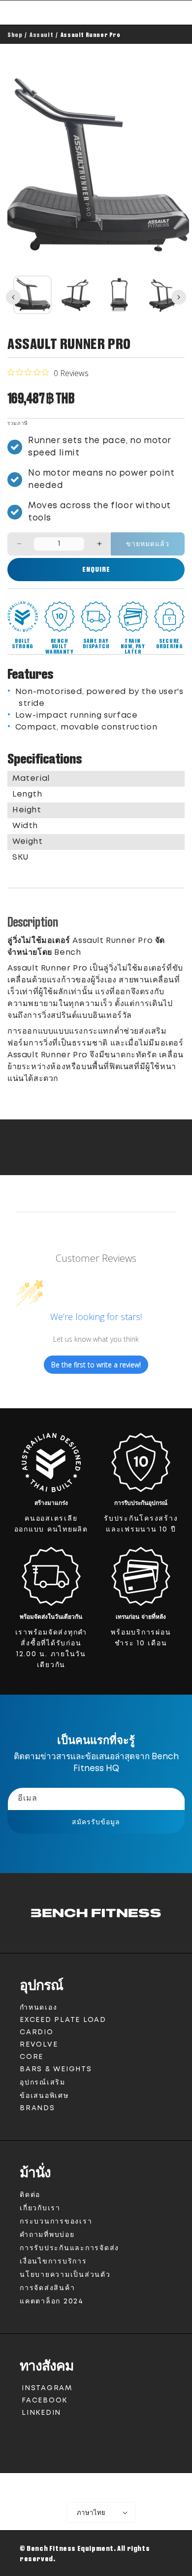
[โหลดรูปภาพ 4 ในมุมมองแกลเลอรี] (162, 295)
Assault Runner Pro (91, 35)
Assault (41, 35)
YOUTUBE (38, 2428)
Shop (15, 35)
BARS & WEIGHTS (56, 2069)
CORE (32, 2057)
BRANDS (37, 2108)
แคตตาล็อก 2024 (52, 2301)
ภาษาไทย (91, 2512)
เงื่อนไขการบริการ (53, 2262)
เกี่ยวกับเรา (40, 2208)
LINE (30, 2443)
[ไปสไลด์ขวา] (179, 297)
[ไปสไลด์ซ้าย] (13, 297)
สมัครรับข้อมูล (96, 1822)
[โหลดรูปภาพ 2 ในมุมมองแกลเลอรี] (76, 295)
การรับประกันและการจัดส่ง (69, 2248)
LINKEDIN (43, 2415)
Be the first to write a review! (96, 1365)
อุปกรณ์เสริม (43, 2083)
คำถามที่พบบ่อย (47, 2235)
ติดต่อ (30, 2195)
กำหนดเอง (38, 2008)
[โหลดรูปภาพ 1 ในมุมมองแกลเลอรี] (32, 295)
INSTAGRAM (47, 2390)
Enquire (96, 569)
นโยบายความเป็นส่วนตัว (65, 2275)
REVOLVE (39, 2045)
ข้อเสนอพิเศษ (44, 2096)
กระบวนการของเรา (56, 2222)
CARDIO (37, 2032)
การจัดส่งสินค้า (47, 2288)
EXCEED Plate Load (63, 2020)
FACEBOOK (44, 2402)
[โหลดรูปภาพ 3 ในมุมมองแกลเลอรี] (119, 295)
